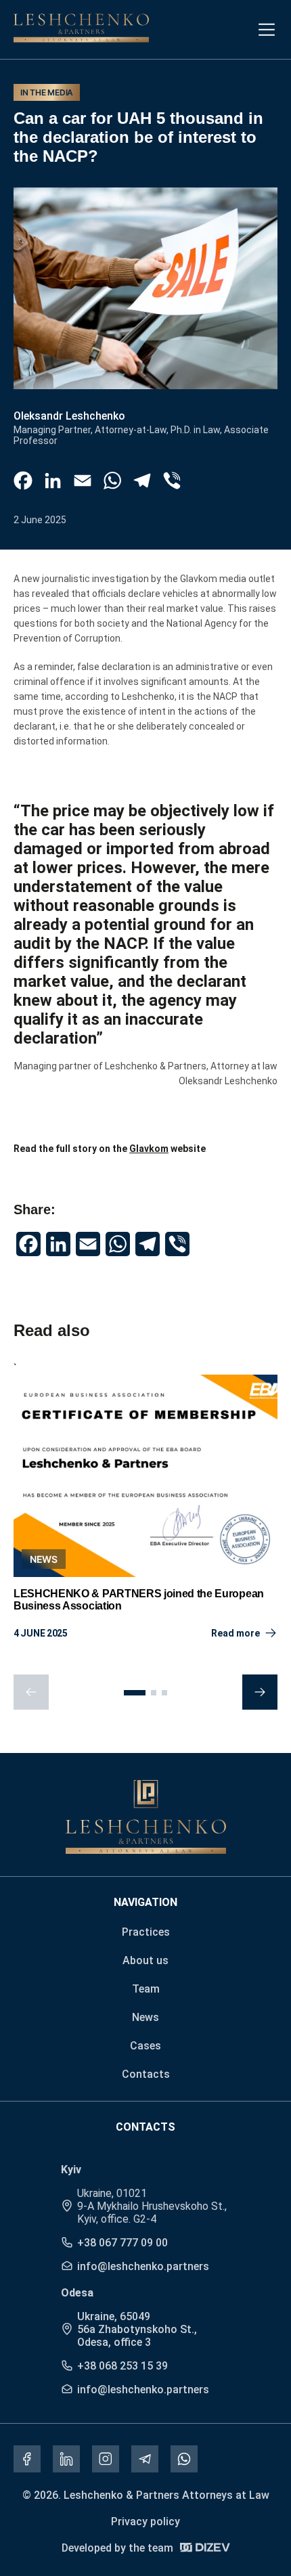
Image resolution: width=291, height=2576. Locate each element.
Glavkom (149, 1149)
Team (146, 1989)
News (145, 2017)
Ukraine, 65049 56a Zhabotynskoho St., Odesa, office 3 (137, 2329)
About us (145, 1960)
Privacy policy (145, 2522)
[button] (135, 1693)
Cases (145, 2046)
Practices (146, 1932)
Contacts (146, 2074)
